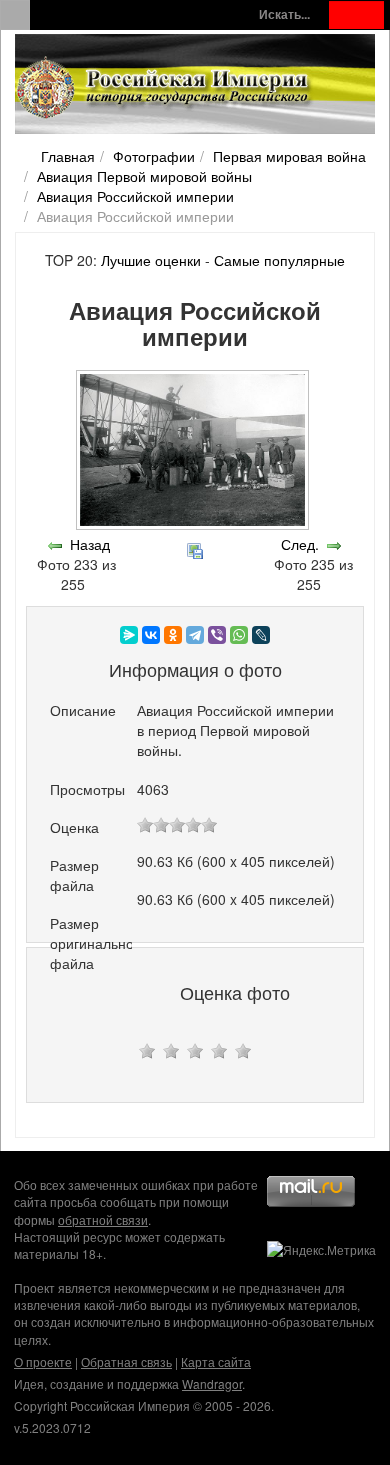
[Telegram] (195, 635)
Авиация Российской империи (135, 196)
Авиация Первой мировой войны (144, 176)
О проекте (43, 1361)
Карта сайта (216, 1361)
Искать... (284, 14)
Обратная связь (126, 1361)
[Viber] (217, 635)
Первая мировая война (289, 156)
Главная (68, 156)
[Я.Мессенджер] (129, 635)
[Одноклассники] (173, 635)
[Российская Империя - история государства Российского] (165, 88)
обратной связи (103, 1219)
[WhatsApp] (239, 635)
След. (300, 544)
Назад (90, 544)
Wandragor (212, 1383)
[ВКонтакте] (151, 635)
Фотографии (154, 156)
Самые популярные (279, 260)
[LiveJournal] (261, 635)
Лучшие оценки (151, 260)
